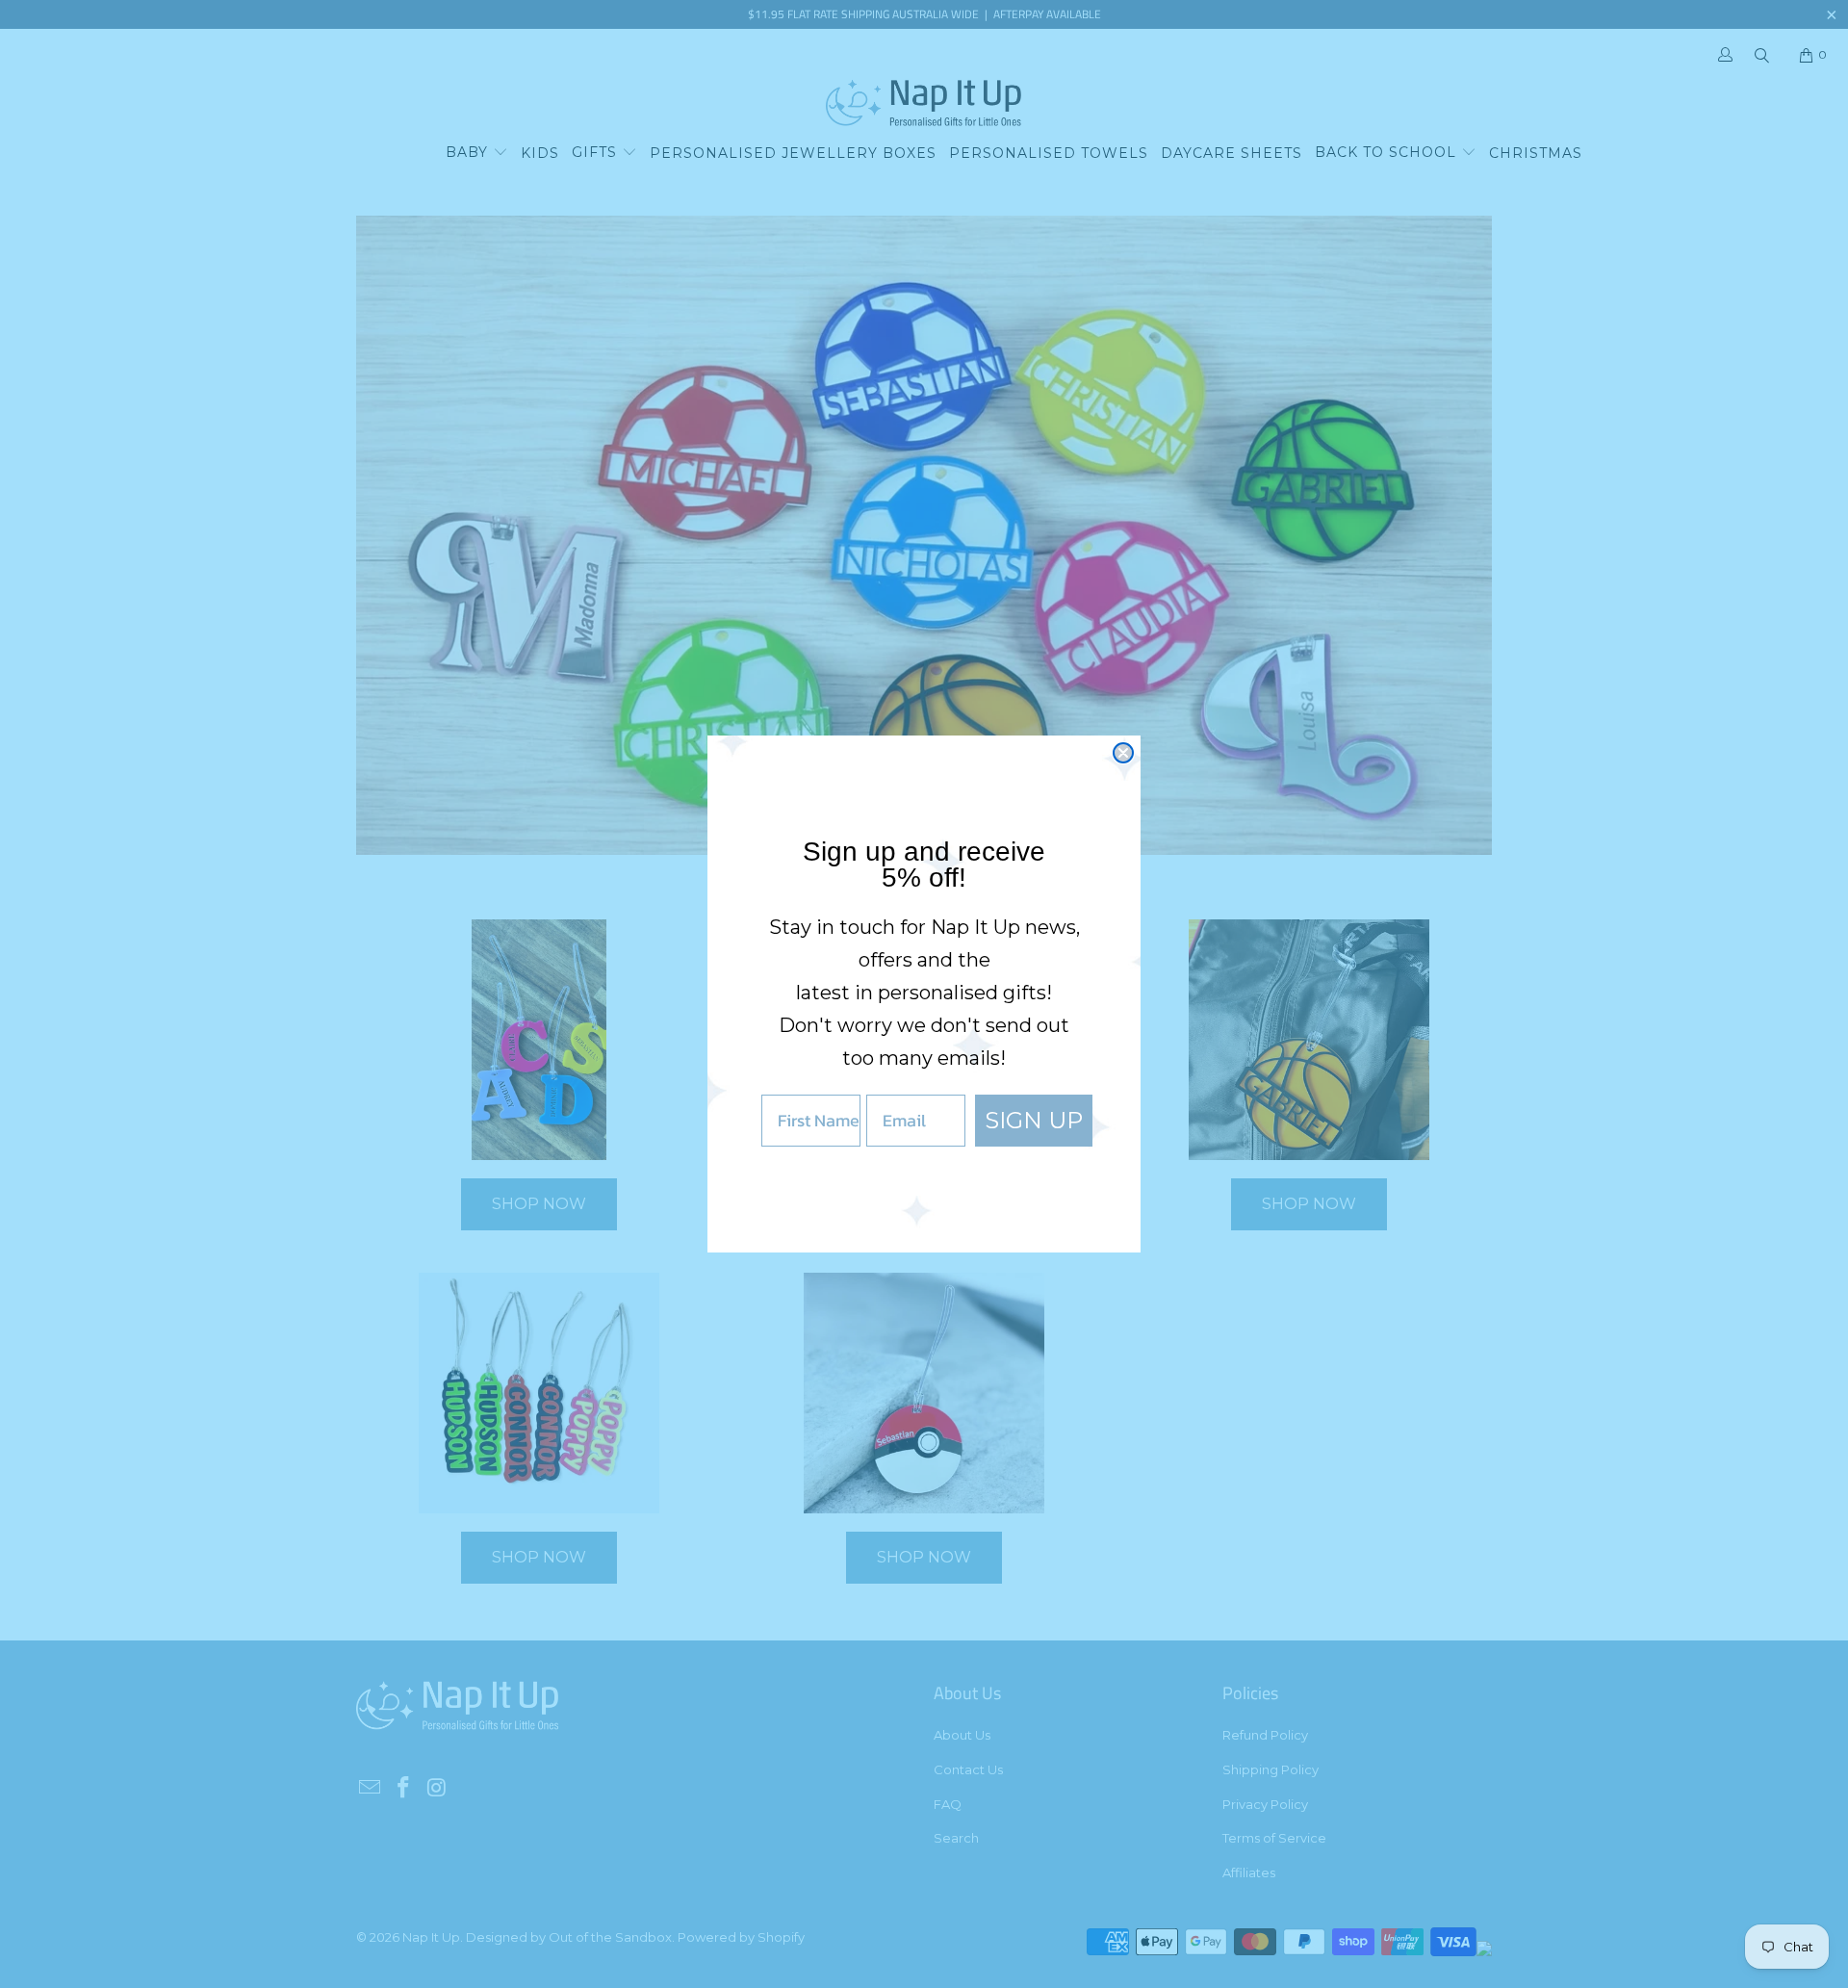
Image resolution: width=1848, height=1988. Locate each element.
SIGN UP (1034, 1120)
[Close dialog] (1123, 753)
